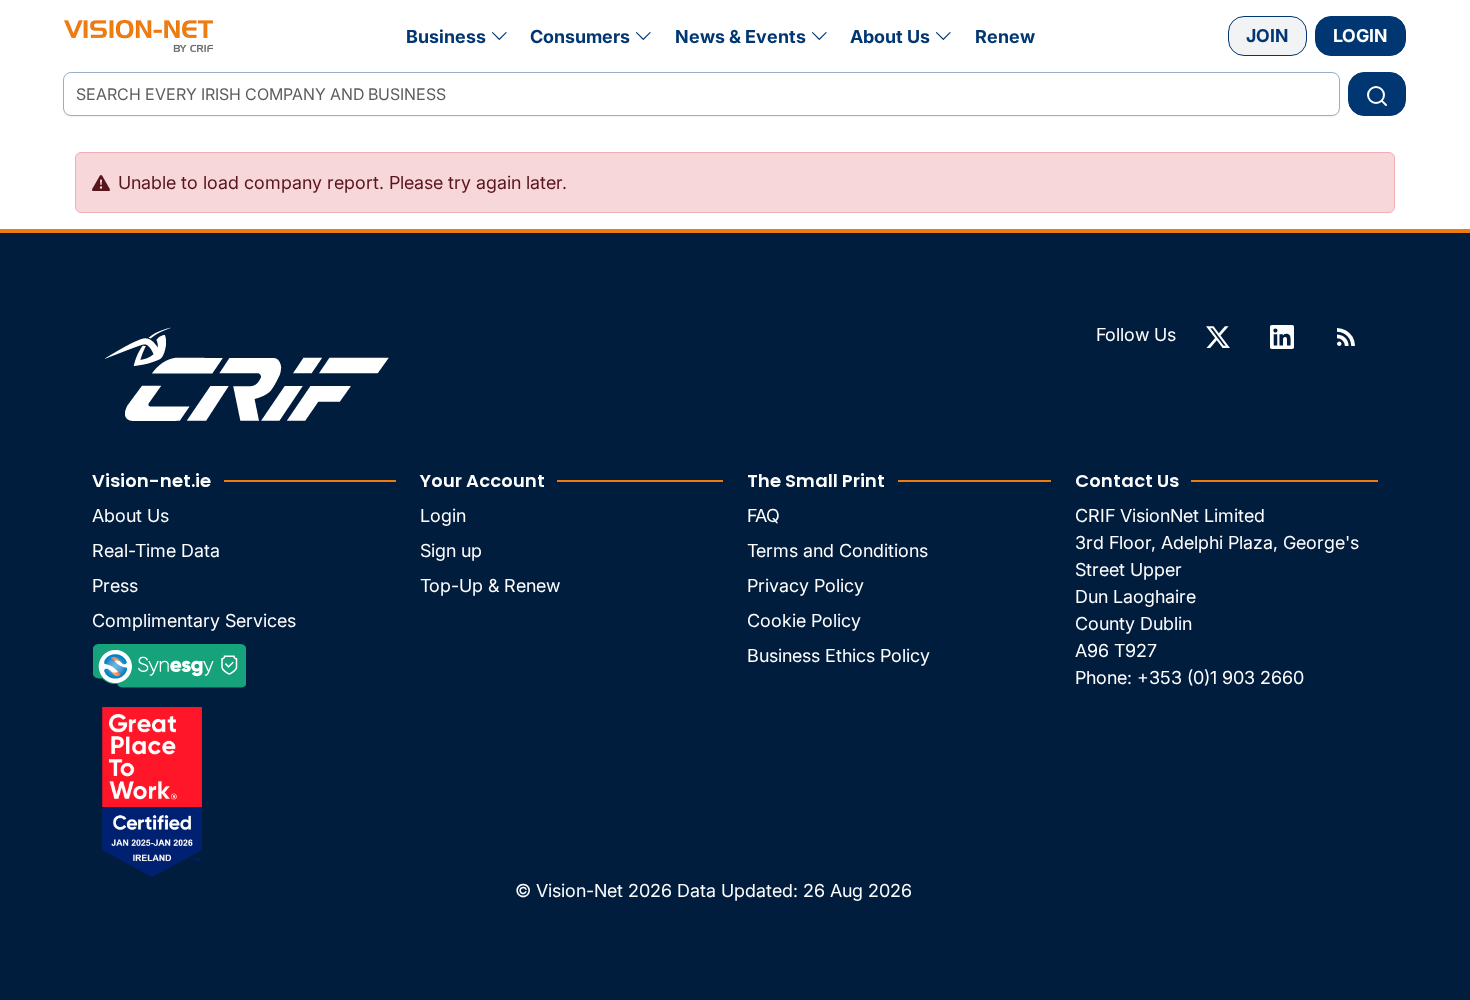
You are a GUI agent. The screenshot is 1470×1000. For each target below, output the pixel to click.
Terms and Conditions (837, 550)
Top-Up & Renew (490, 585)
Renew (1005, 36)
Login (1360, 35)
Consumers (580, 36)
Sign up (451, 550)
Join (1267, 35)
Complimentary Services (194, 620)
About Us (890, 36)
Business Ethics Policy (838, 655)
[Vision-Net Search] (138, 36)
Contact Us (1127, 480)
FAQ (763, 515)
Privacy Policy (805, 585)
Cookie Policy (804, 620)
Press (115, 585)
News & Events (740, 36)
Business (446, 36)
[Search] (1377, 94)
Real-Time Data (156, 550)
